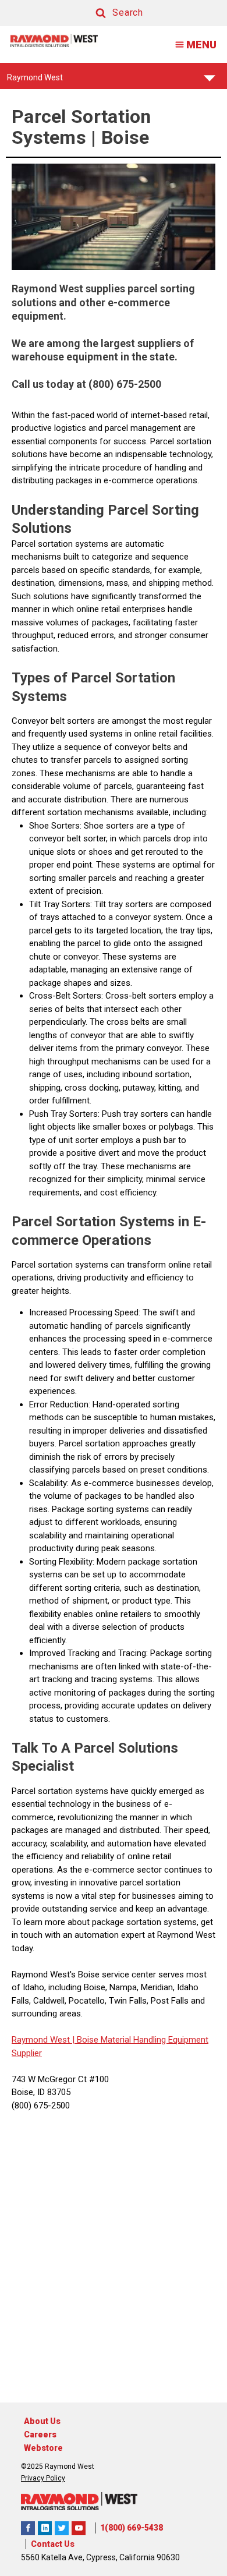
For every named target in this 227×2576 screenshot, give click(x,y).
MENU (201, 45)
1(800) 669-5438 (132, 2528)
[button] (108, 13)
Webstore (43, 2448)
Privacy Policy (43, 2478)
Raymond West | (43, 2040)
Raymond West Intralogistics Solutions (28, 2528)
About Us (42, 2421)
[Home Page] (54, 40)
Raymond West (35, 81)
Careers (40, 2435)
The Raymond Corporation (79, 2528)
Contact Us (53, 2544)
